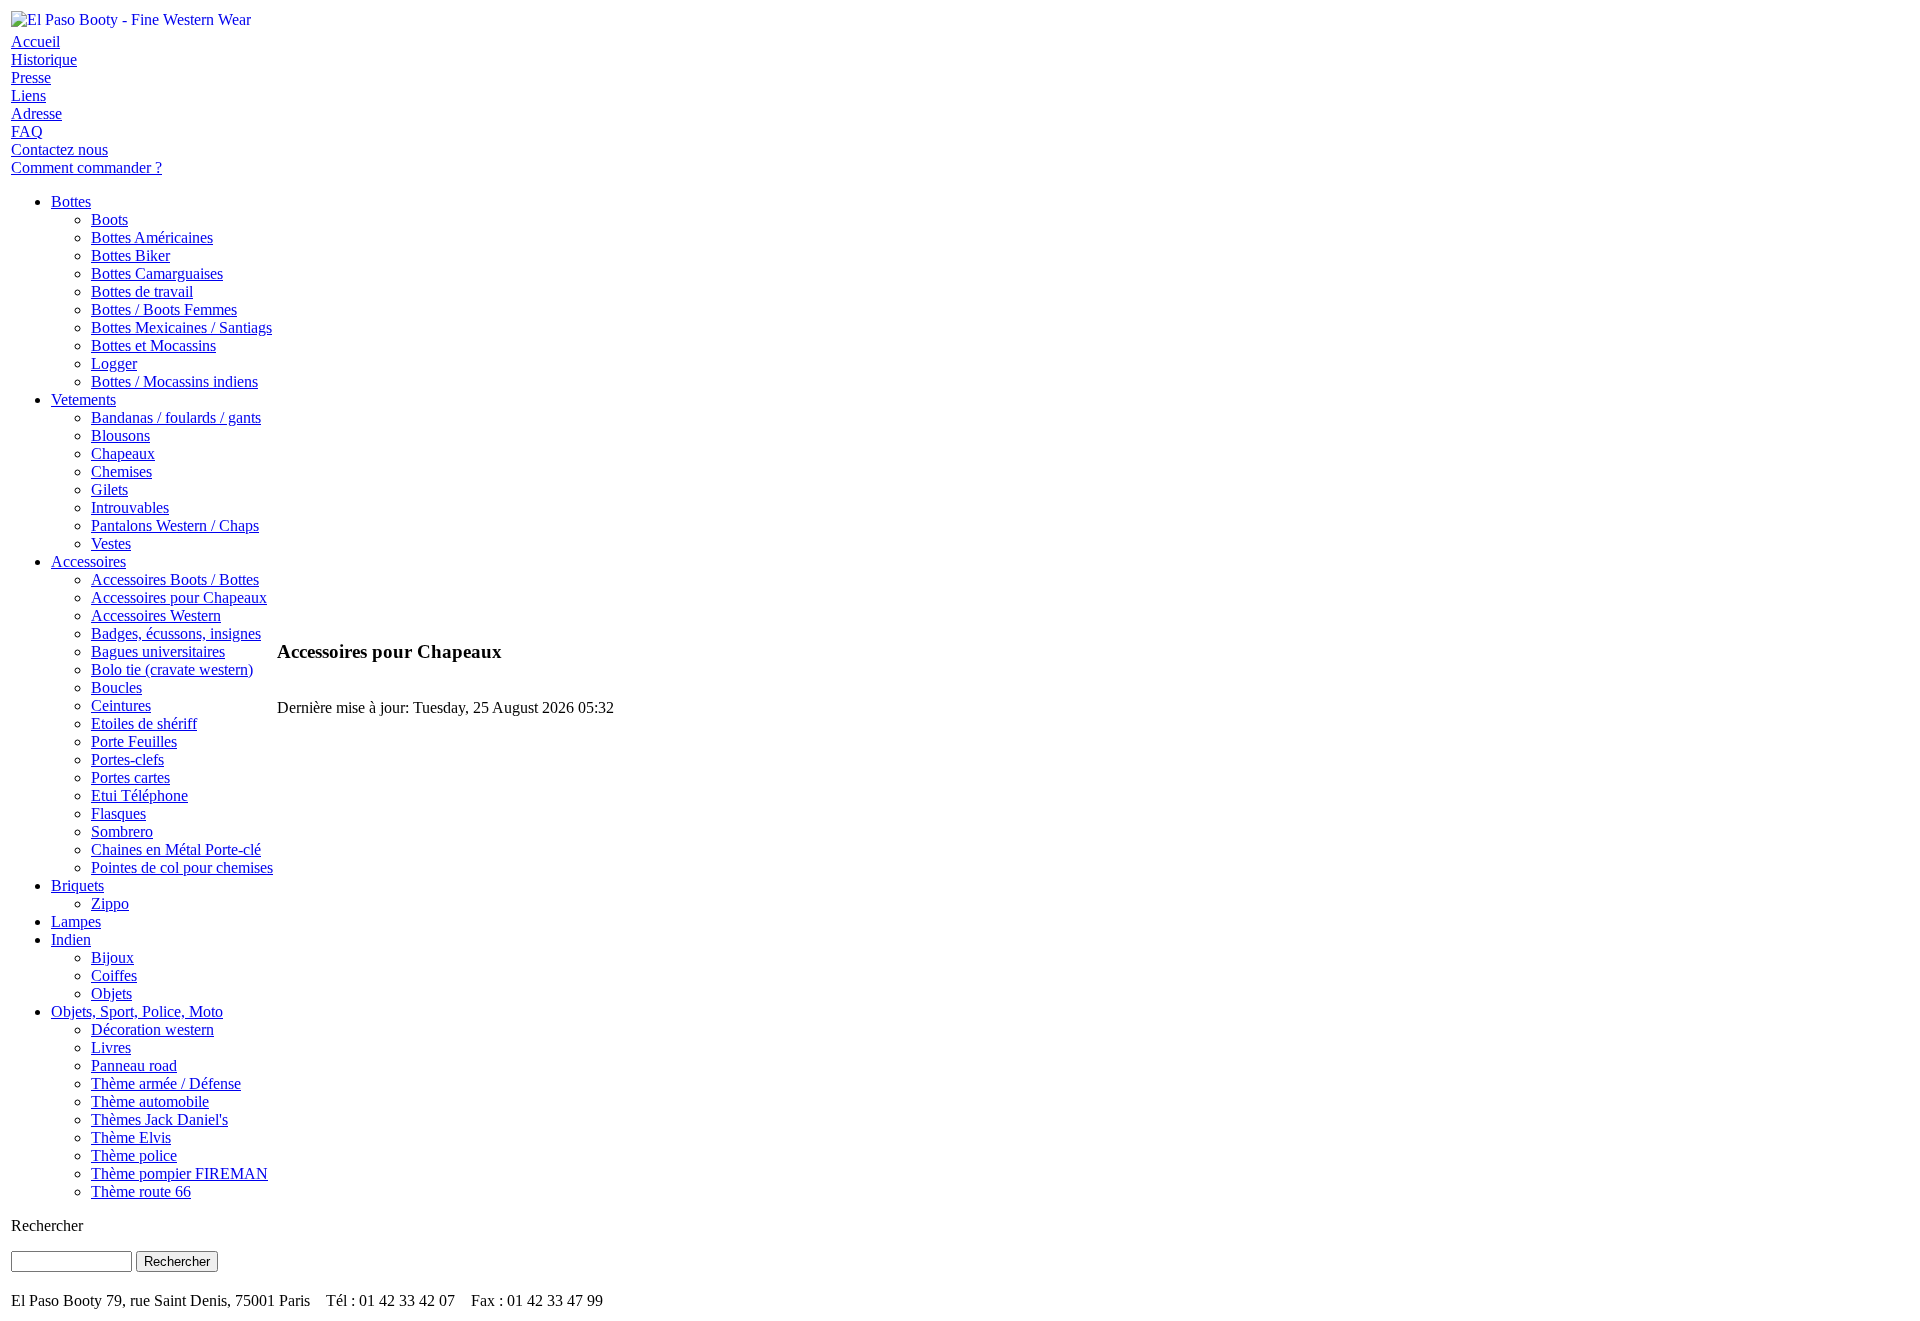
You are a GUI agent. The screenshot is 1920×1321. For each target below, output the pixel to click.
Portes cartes (130, 777)
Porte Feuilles (134, 741)
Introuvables (130, 507)
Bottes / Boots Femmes (164, 309)
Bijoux (112, 957)
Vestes (111, 543)
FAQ (27, 131)
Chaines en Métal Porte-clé (176, 849)
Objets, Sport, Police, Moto (137, 1011)
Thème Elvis (131, 1137)
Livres (111, 1047)
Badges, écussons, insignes (176, 633)
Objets (111, 993)
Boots (109, 219)
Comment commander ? (86, 167)
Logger (114, 363)
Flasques (118, 813)
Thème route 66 (141, 1191)
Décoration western (152, 1029)
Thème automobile (150, 1101)
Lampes (76, 921)
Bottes (71, 201)
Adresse (36, 113)
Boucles (116, 687)
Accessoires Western (156, 615)
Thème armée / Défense (166, 1083)
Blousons (120, 435)
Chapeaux (123, 453)
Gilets (109, 489)
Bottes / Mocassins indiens (174, 381)
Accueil (35, 41)
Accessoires (88, 561)
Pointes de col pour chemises (182, 867)
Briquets (77, 885)
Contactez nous (59, 149)
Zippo (110, 903)
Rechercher (47, 1225)
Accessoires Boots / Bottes (175, 579)
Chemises (121, 471)
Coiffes (114, 975)
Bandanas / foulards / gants (176, 417)
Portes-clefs (127, 759)
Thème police (134, 1155)
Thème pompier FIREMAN (179, 1173)
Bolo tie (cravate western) (172, 669)
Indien (71, 939)
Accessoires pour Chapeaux (179, 597)
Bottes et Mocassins (153, 345)
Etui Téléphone (139, 795)
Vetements (83, 399)
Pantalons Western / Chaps (175, 525)
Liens (28, 95)
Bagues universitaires (158, 651)
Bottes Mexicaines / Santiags (181, 327)
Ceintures (121, 705)
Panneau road (134, 1065)
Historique (44, 59)
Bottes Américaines (152, 237)
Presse (31, 77)
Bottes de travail (142, 291)
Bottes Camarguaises (157, 273)
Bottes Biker (130, 255)
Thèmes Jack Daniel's (159, 1119)
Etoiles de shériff (144, 723)
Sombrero (122, 831)
